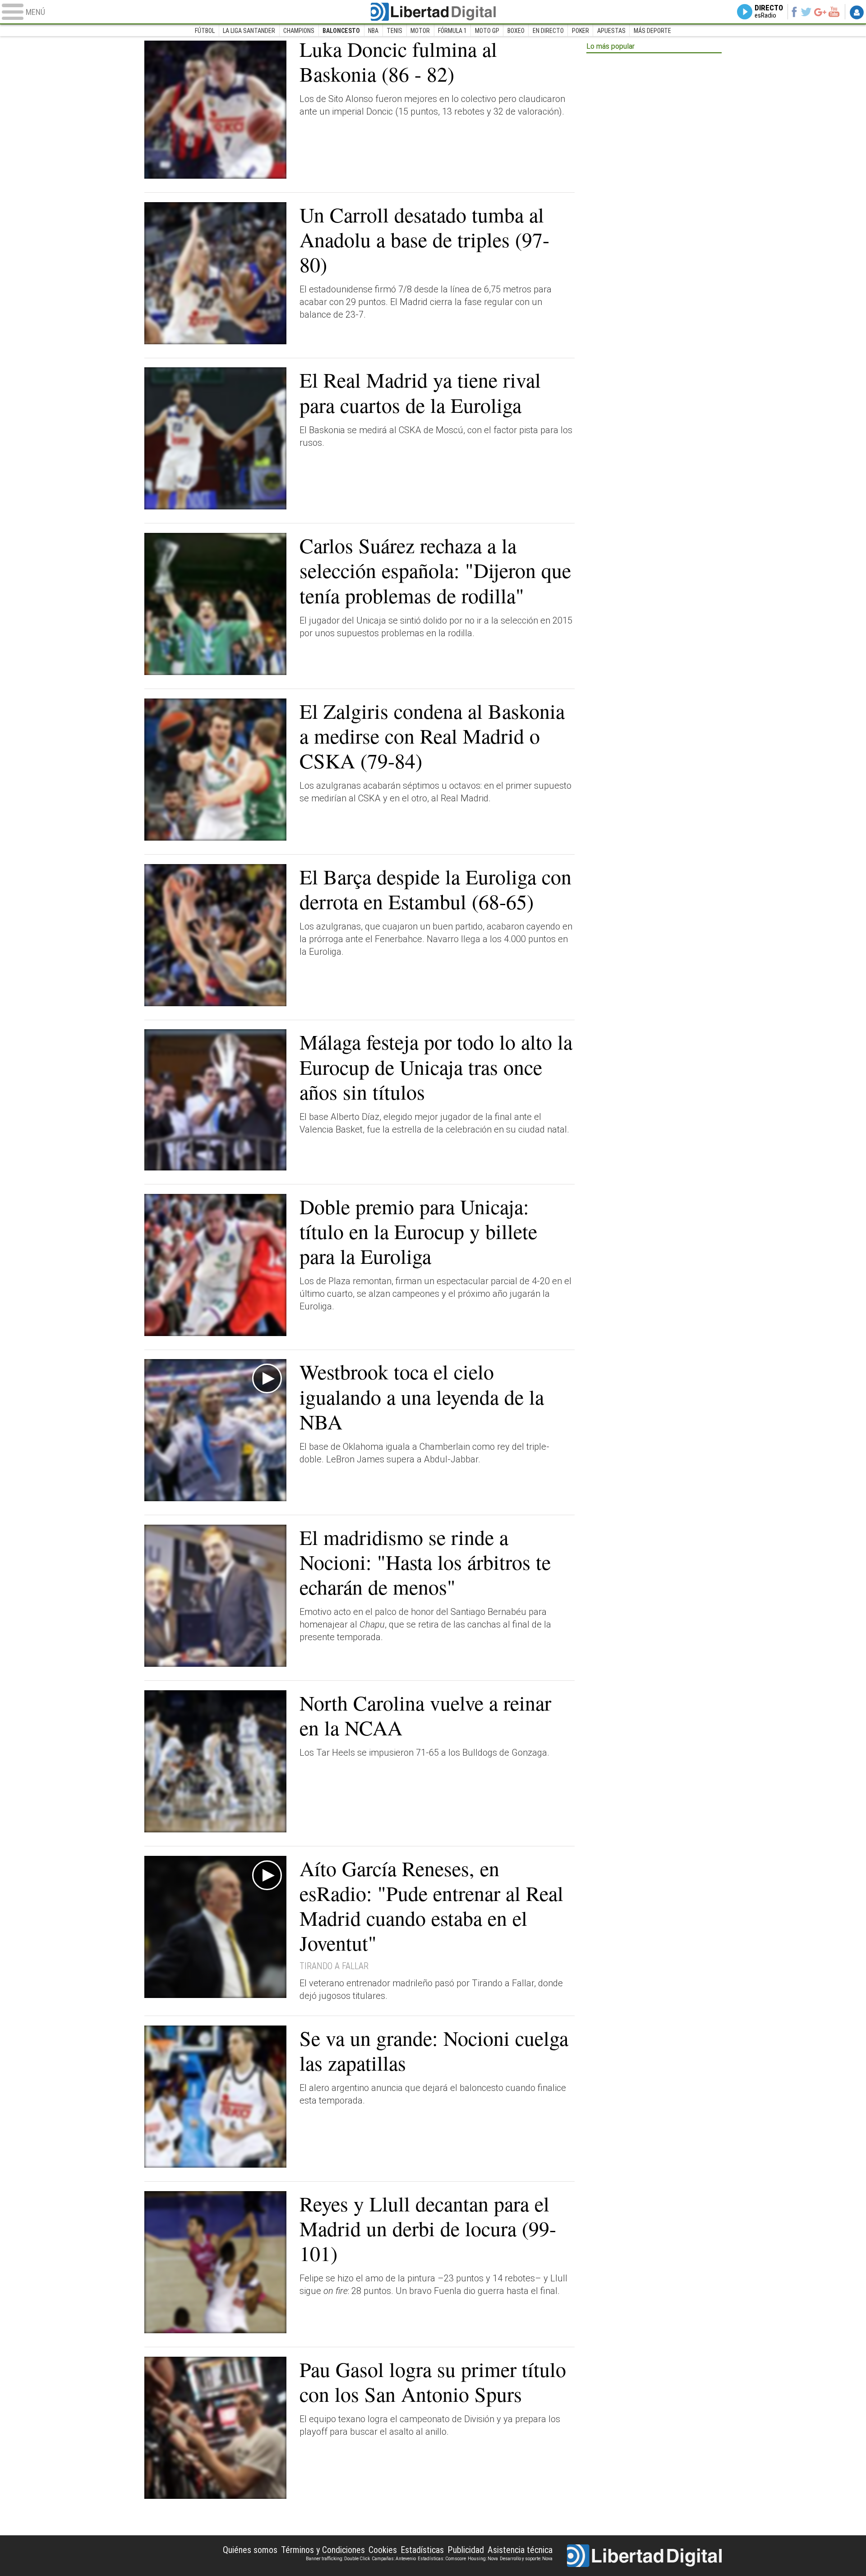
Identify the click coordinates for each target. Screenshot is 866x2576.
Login (857, 12)
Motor (420, 31)
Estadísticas (422, 2550)
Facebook (794, 12)
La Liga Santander (249, 31)
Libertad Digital (433, 12)
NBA (373, 31)
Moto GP (487, 31)
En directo (548, 31)
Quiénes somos (250, 2550)
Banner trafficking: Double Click (338, 2559)
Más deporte (652, 31)
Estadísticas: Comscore (442, 2559)
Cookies (383, 2550)
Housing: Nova (483, 2559)
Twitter (806, 12)
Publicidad (466, 2550)
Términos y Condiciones (323, 2550)
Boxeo (516, 31)
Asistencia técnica (520, 2550)
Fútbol (205, 31)
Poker (580, 31)
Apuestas (611, 31)
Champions (299, 31)
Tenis (394, 31)
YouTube (834, 12)
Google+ (820, 12)
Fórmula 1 (452, 31)
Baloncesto (341, 31)
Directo (769, 12)
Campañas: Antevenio (394, 2559)
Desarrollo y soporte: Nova (526, 2559)
